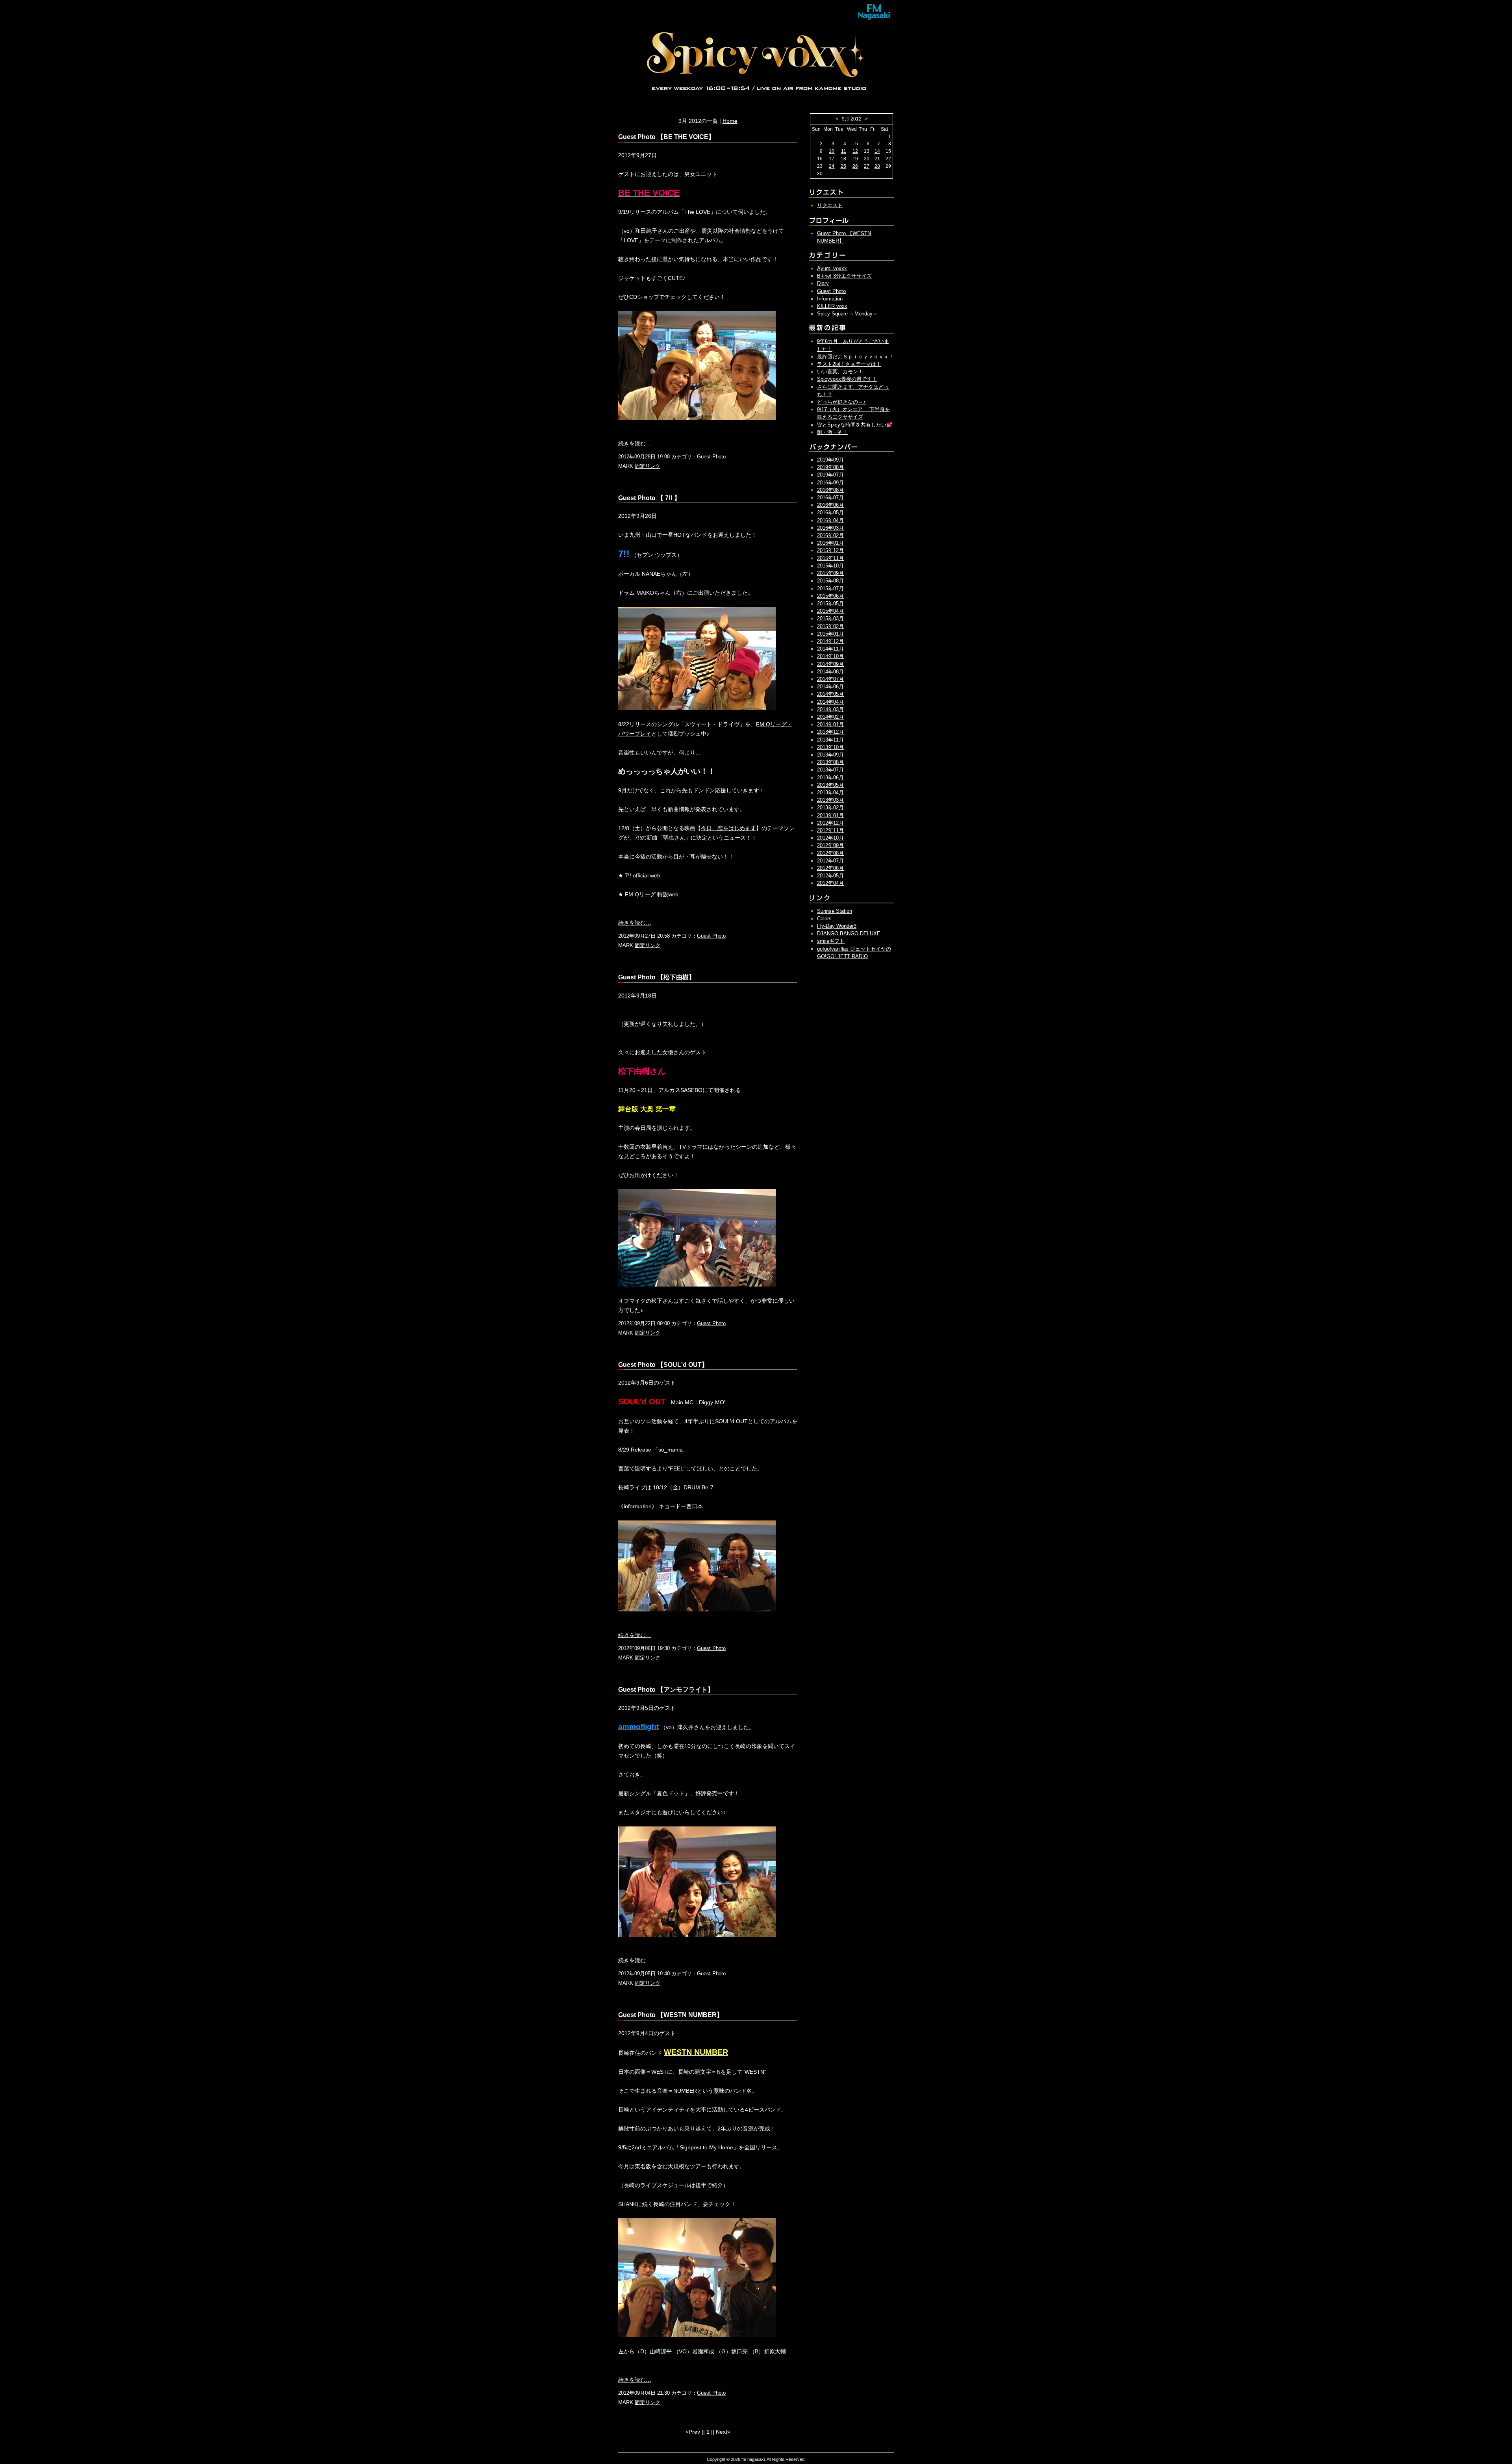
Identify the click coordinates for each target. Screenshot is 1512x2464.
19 (855, 159)
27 (867, 166)
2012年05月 (830, 876)
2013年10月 (830, 747)
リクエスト (830, 205)
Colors (824, 919)
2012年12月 (830, 823)
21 (877, 159)
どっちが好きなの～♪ (841, 402)
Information (830, 299)
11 (844, 151)
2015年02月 (830, 626)
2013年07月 (830, 770)
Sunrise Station (835, 911)
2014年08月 (830, 672)
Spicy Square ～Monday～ (847, 314)
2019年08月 (830, 467)
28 (877, 166)
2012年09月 (830, 845)
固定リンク (648, 466)
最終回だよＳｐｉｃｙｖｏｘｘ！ (855, 357)
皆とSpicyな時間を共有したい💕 (855, 425)
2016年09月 (830, 483)
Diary (823, 283)
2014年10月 (830, 656)
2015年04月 (830, 611)
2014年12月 (830, 641)
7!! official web (643, 875)
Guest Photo (711, 457)
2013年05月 (830, 785)
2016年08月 (830, 490)
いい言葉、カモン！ (840, 372)
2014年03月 (830, 709)
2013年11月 (830, 740)
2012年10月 (830, 838)
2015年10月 (830, 566)
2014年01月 (830, 724)
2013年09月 (830, 755)
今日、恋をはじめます (728, 828)
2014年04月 (830, 702)
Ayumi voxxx (832, 268)
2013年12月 (830, 732)
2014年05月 (830, 694)
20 (867, 159)
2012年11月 (830, 830)
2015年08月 (830, 581)
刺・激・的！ (832, 432)
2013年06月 (830, 778)
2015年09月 (830, 573)
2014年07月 (830, 679)
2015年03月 (830, 618)
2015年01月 (830, 634)
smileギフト (831, 941)
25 (843, 166)
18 (843, 159)
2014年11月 (830, 649)
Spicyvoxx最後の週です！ (847, 379)
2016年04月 (830, 520)
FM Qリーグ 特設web (652, 894)
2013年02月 (830, 807)
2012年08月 (830, 853)
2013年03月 (830, 800)
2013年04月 (830, 793)
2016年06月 (830, 505)
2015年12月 (830, 550)
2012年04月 (830, 883)
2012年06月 (830, 868)
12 (855, 151)
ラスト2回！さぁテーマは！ (849, 364)
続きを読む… (635, 443)
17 (832, 159)
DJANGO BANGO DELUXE (849, 934)
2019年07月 (830, 475)
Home (730, 121)
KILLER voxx (832, 306)
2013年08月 (830, 762)
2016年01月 (830, 543)
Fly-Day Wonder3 (837, 926)
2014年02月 (830, 717)
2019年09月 (830, 460)
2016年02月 (830, 535)
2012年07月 (830, 861)
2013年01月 (830, 815)
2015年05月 (830, 603)
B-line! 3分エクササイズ (844, 276)
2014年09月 (830, 664)
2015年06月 (830, 596)
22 (888, 159)
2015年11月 (830, 558)
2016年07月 (830, 498)
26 (855, 166)
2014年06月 (830, 687)
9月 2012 (852, 119)
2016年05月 (830, 513)
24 (832, 166)
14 (877, 151)
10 (832, 151)
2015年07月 (830, 589)
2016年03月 (830, 528)
